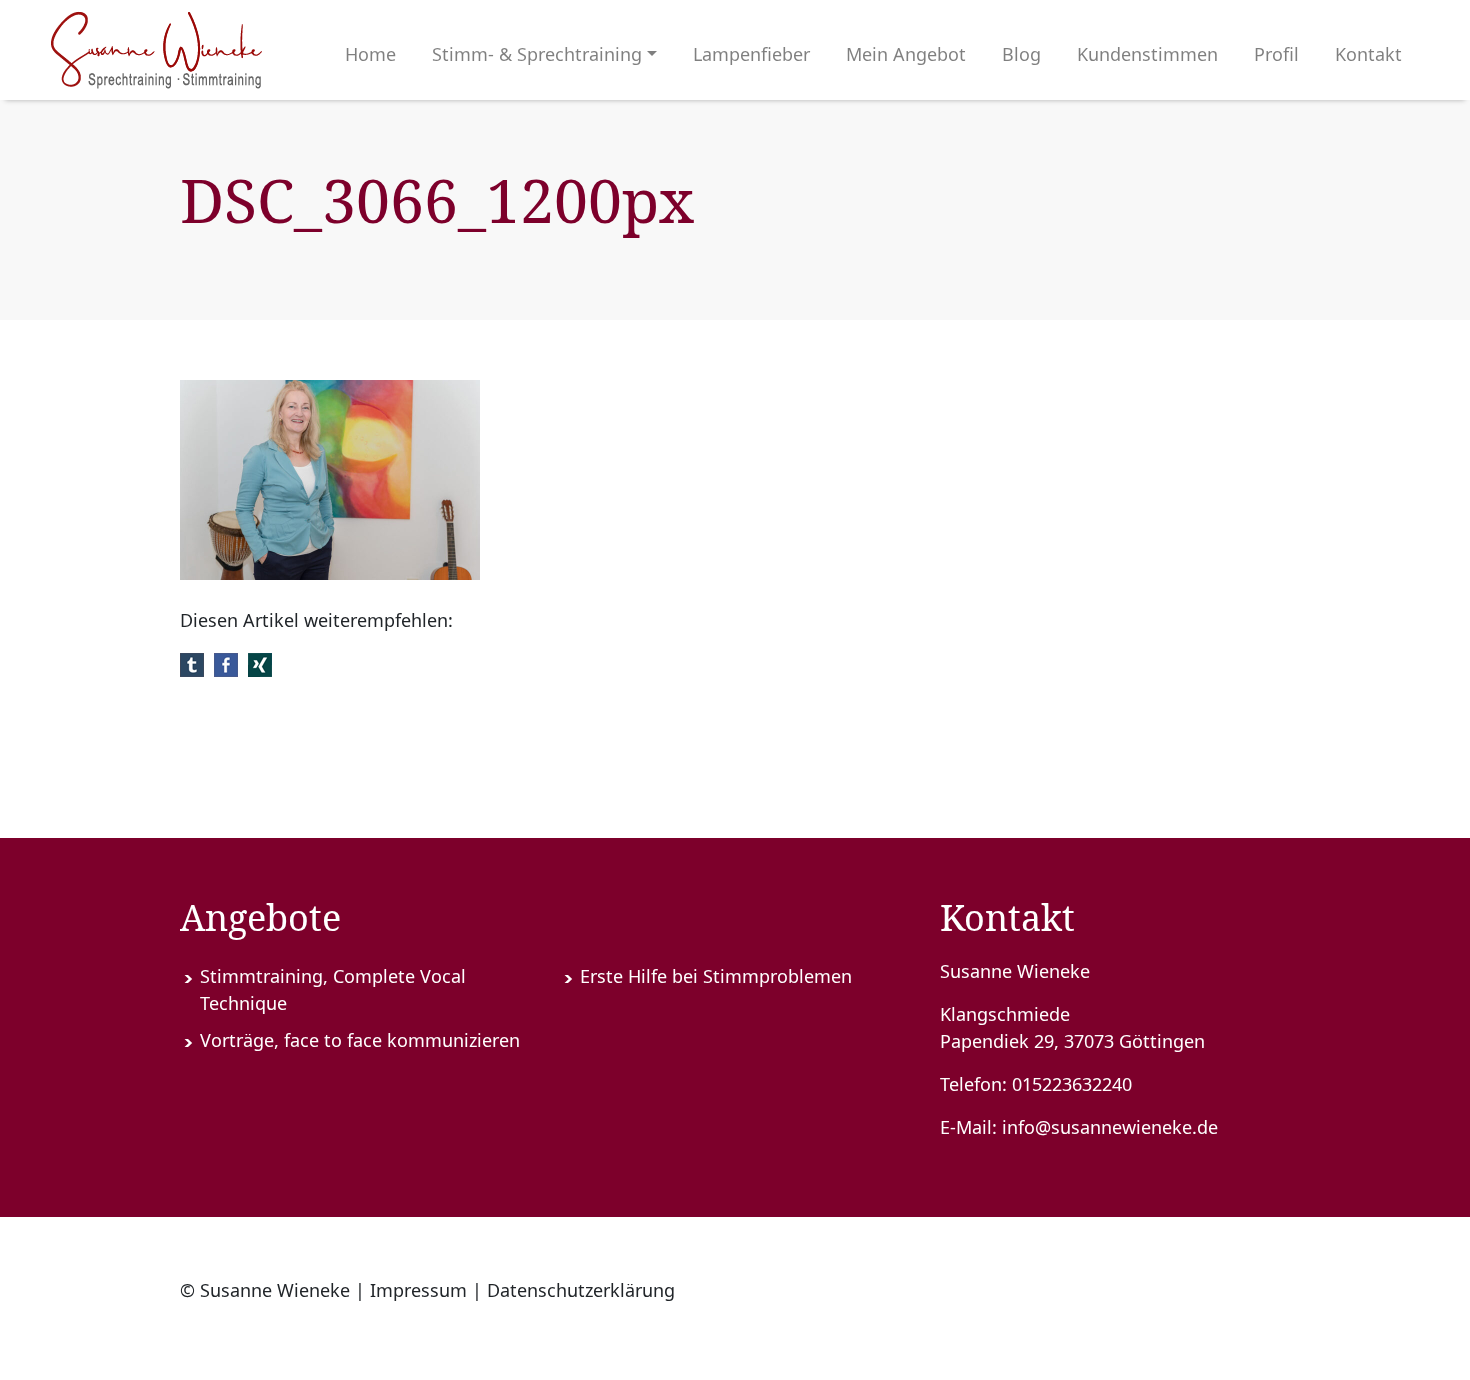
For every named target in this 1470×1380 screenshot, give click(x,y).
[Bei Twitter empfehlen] (192, 662)
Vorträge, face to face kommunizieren (360, 1040)
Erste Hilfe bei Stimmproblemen (716, 976)
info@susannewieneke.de (1110, 1127)
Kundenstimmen (1147, 54)
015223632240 (1072, 1084)
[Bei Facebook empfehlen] (226, 662)
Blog (1021, 54)
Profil (1276, 54)
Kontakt (1368, 54)
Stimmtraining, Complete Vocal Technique (333, 989)
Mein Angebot (906, 54)
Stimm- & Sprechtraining (537, 54)
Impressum (418, 1290)
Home (370, 54)
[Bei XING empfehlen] (260, 662)
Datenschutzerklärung (581, 1290)
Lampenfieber (751, 54)
